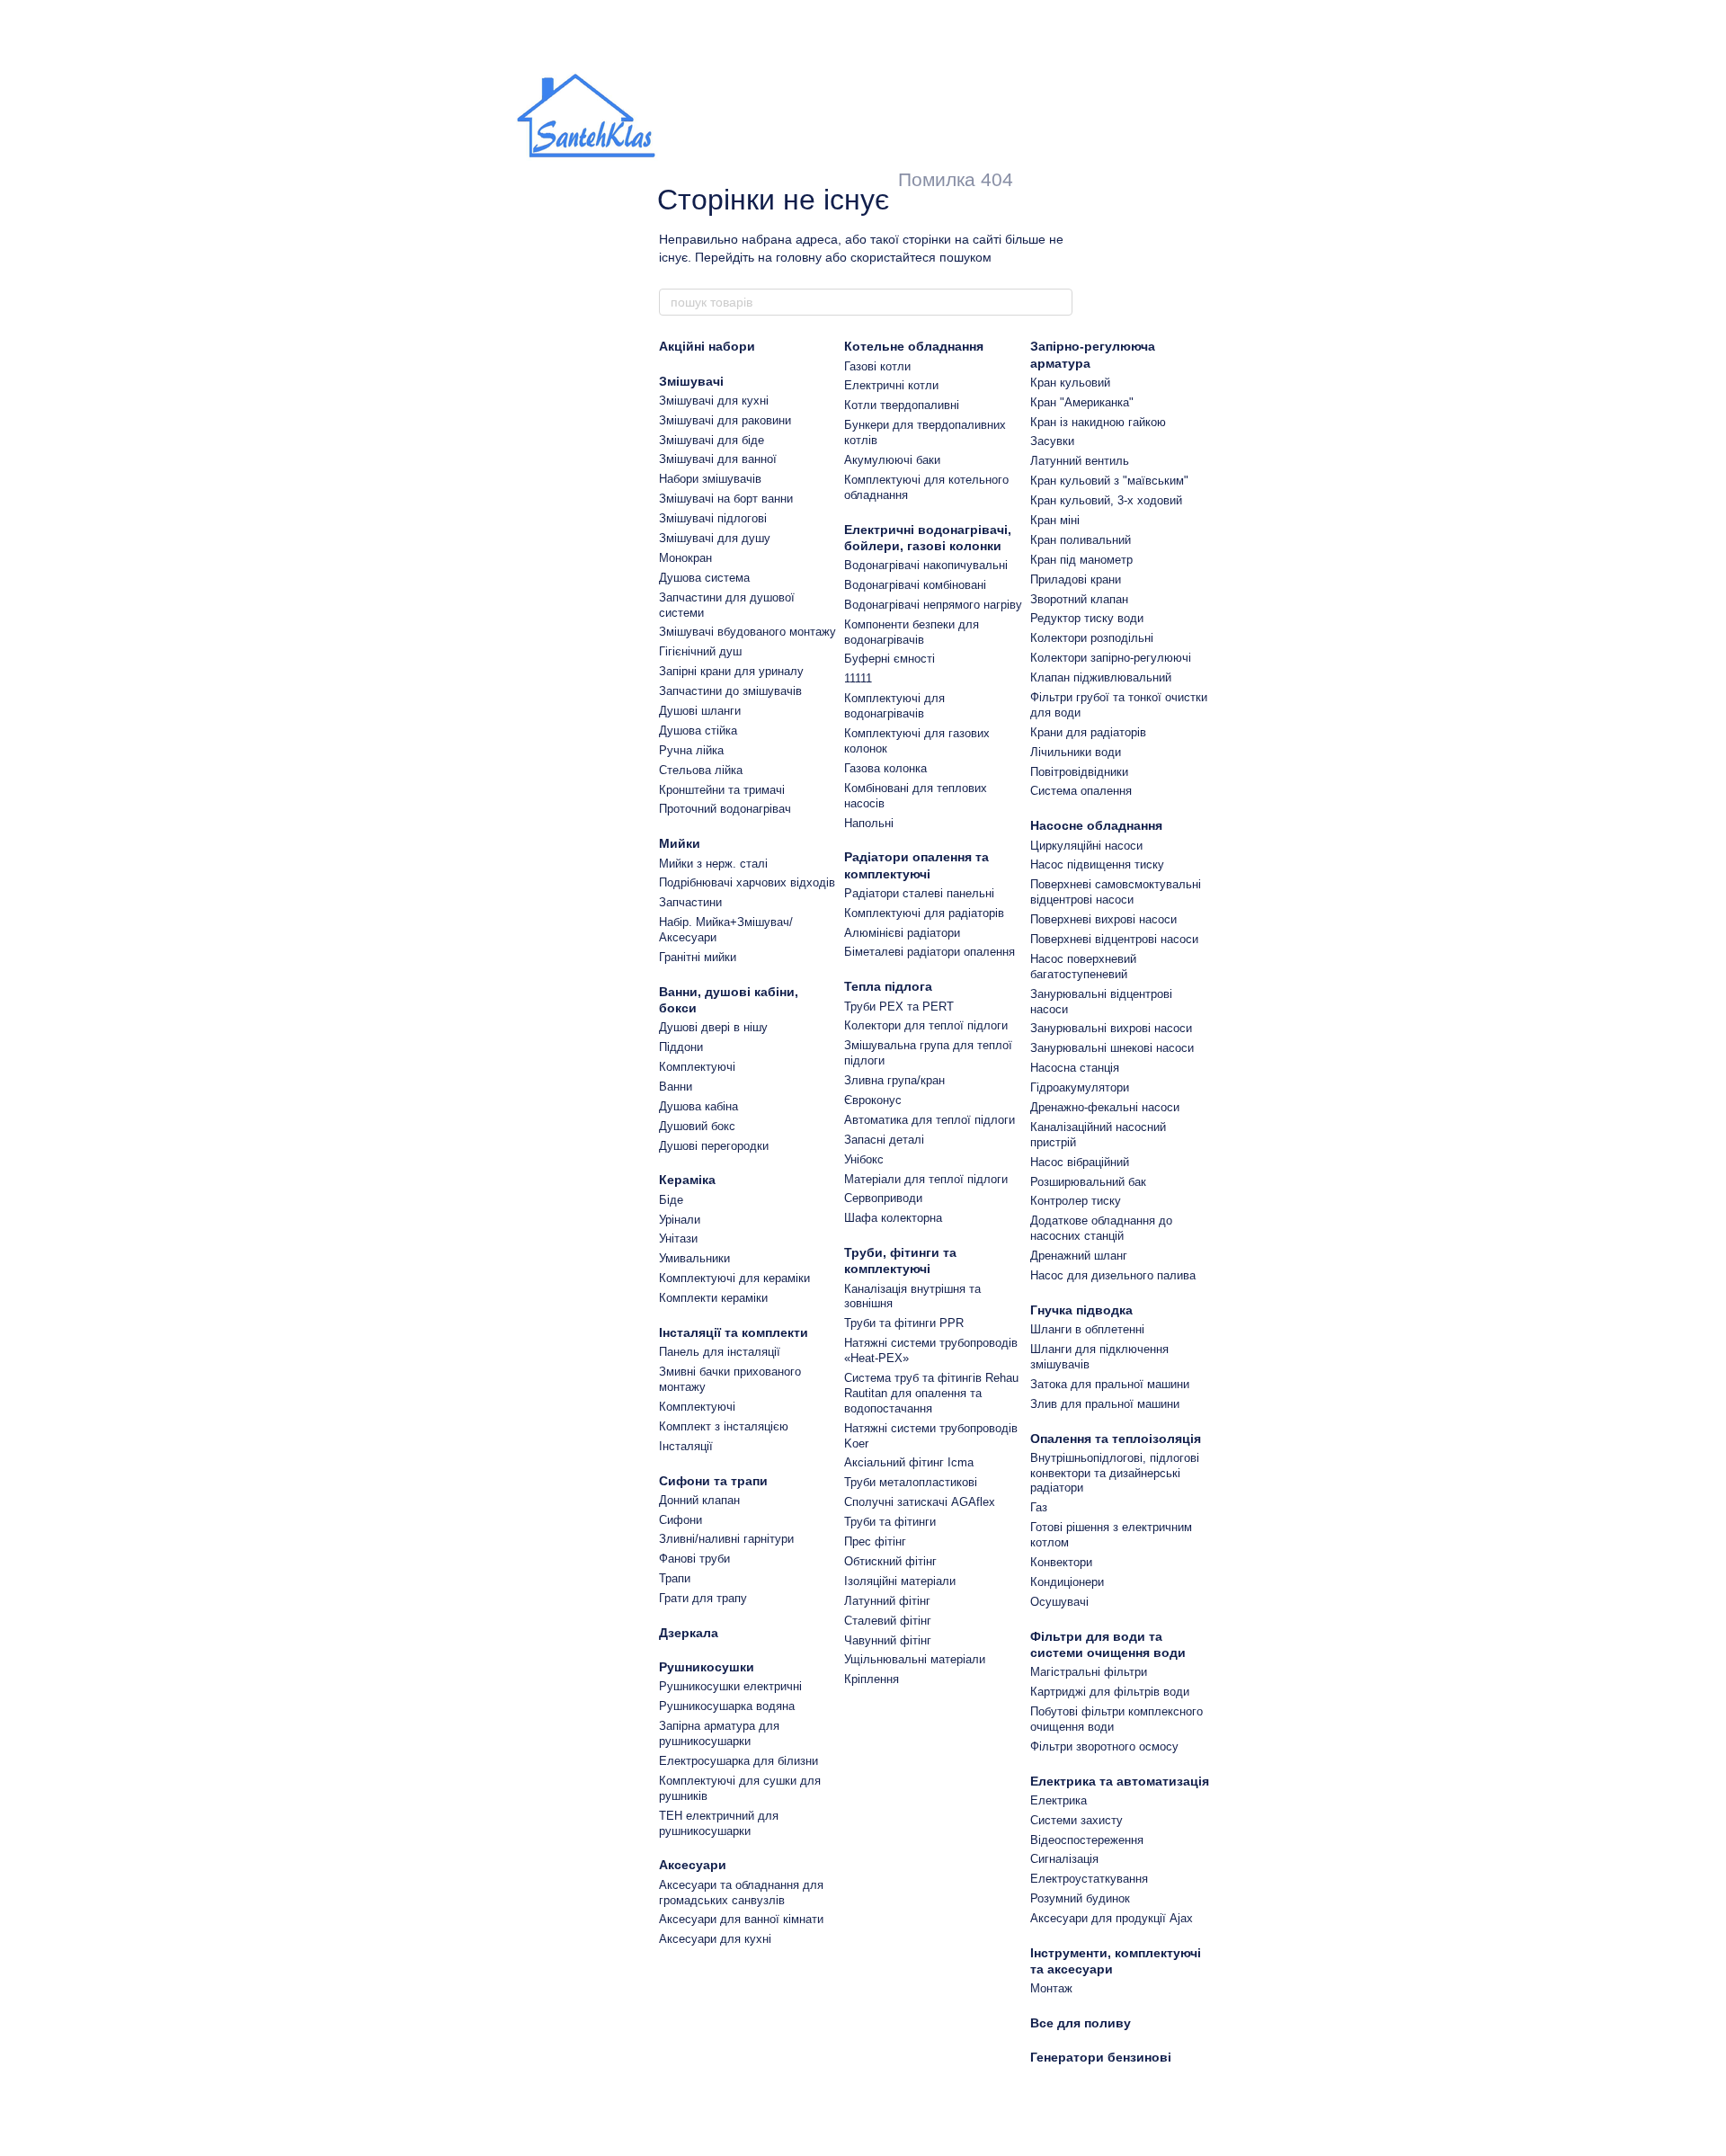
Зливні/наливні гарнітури (726, 1539)
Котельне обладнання (914, 346)
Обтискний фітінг (890, 1561)
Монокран (685, 558)
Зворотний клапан (1079, 599)
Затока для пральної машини (1110, 1384)
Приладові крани (1076, 579)
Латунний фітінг (887, 1601)
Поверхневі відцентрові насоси (1114, 939)
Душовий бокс (697, 1126)
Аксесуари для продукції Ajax (1112, 1918)
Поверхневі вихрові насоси (1103, 919)
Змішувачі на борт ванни (726, 499)
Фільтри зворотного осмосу (1104, 1746)
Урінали (680, 1220)
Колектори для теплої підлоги (926, 1025)
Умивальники (694, 1258)
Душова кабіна (698, 1106)
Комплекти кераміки (713, 1298)
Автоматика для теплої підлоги (930, 1120)
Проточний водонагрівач (725, 809)
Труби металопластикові (911, 1482)
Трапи (675, 1578)
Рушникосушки (707, 1667)
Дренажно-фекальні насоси (1105, 1107)
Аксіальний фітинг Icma (909, 1462)
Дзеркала (689, 1633)
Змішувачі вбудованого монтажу (747, 632)
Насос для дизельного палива (1113, 1275)
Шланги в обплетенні (1087, 1329)
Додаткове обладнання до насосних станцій (1101, 1228)
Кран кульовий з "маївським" (1109, 481)
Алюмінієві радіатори (902, 933)
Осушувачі (1059, 1602)
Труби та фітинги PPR (904, 1323)
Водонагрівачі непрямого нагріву (933, 605)
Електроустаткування (1089, 1879)
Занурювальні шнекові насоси (1112, 1048)
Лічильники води (1076, 752)
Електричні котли (891, 385)
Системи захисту (1077, 1820)
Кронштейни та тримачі (722, 790)
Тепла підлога (888, 986)
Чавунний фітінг (888, 1640)
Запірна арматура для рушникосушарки (719, 1733)
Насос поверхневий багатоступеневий (1083, 967)
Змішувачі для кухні (714, 401)
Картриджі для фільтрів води (1110, 1692)
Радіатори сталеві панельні (919, 893)
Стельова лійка (701, 770)
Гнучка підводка (1081, 1310)
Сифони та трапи (713, 1481)
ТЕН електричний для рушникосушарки (719, 1823)
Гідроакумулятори (1080, 1087)
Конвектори (1061, 1562)
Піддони (681, 1047)
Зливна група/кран (894, 1080)
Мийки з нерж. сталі (713, 864)
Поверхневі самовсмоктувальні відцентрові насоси (1116, 892)
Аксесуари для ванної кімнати (741, 1919)
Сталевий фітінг (888, 1621)
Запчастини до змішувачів (730, 691)
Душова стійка (698, 731)
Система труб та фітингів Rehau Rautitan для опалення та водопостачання (931, 1393)
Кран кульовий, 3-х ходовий (1106, 500)
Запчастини (690, 902)
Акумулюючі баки (892, 460)
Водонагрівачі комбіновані (915, 585)
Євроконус (873, 1100)
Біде (671, 1200)
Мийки (680, 843)
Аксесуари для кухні (715, 1939)
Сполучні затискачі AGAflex (920, 1502)
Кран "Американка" (1082, 402)
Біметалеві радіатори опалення (930, 952)
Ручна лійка (691, 750)
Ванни (676, 1087)
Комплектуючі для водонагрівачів (894, 706)
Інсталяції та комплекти (734, 1332)
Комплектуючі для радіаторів (924, 913)
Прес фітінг (875, 1541)
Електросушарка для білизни (738, 1761)
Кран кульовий (1070, 383)
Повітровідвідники (1079, 772)
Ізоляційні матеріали (900, 1581)
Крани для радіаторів (1088, 732)
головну (799, 257)
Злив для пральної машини (1105, 1404)
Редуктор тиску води (1087, 618)
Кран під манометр (1081, 560)
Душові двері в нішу (713, 1027)
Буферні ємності (890, 659)
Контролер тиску (1076, 1201)
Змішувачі (691, 381)
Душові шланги (700, 711)
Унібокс (864, 1159)
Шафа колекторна (893, 1218)
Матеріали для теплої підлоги (926, 1179)
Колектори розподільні (1092, 638)
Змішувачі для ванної (718, 459)
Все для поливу (1081, 2023)
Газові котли (877, 366)
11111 (858, 678)
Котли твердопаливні (902, 405)
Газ (1039, 1507)
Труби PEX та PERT (899, 1007)
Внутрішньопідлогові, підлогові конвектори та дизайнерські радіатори (1115, 1473)
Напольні (869, 823)
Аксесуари (693, 1865)
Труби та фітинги (890, 1522)
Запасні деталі (884, 1140)
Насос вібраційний (1080, 1162)
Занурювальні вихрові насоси (1111, 1028)
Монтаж (1051, 1988)
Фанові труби (694, 1559)
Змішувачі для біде (712, 440)
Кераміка (687, 1180)
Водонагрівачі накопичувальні (926, 565)
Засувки (1052, 441)
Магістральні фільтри (1089, 1672)
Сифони (681, 1520)
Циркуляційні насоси (1086, 846)
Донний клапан (699, 1500)
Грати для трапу (703, 1598)
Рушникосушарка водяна (727, 1706)
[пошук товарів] (1058, 302)
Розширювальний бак (1088, 1182)
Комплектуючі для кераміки (734, 1278)
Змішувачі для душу (715, 538)
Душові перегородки (714, 1146)
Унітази (678, 1238)
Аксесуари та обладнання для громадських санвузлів (741, 1893)
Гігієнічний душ (700, 651)
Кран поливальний (1081, 540)
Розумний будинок (1080, 1898)
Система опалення (1081, 791)
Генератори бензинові (1101, 2057)
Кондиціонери (1067, 1582)
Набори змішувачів (710, 479)
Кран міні (1055, 520)
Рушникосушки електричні (730, 1686)
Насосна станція (1075, 1068)
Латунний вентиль (1080, 461)
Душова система (704, 578)
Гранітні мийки (698, 957)
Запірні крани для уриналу (731, 671)
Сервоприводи (883, 1198)
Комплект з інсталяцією (724, 1426)
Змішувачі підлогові (713, 518)
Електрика (1059, 1800)
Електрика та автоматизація (1120, 1781)
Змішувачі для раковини (725, 420)
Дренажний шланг (1079, 1256)
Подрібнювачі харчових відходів (747, 882)
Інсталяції (686, 1446)
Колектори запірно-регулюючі (1111, 658)
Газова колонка (885, 768)
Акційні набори (707, 346)
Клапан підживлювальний (1101, 677)
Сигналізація (1064, 1859)
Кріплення (872, 1679)
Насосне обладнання (1096, 825)
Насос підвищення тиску (1097, 864)
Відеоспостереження (1087, 1840)
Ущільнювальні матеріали (915, 1659)
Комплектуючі (697, 1067)
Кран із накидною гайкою (1098, 422)
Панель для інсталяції (720, 1352)
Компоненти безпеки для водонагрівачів (912, 632)
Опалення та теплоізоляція (1116, 1439)
